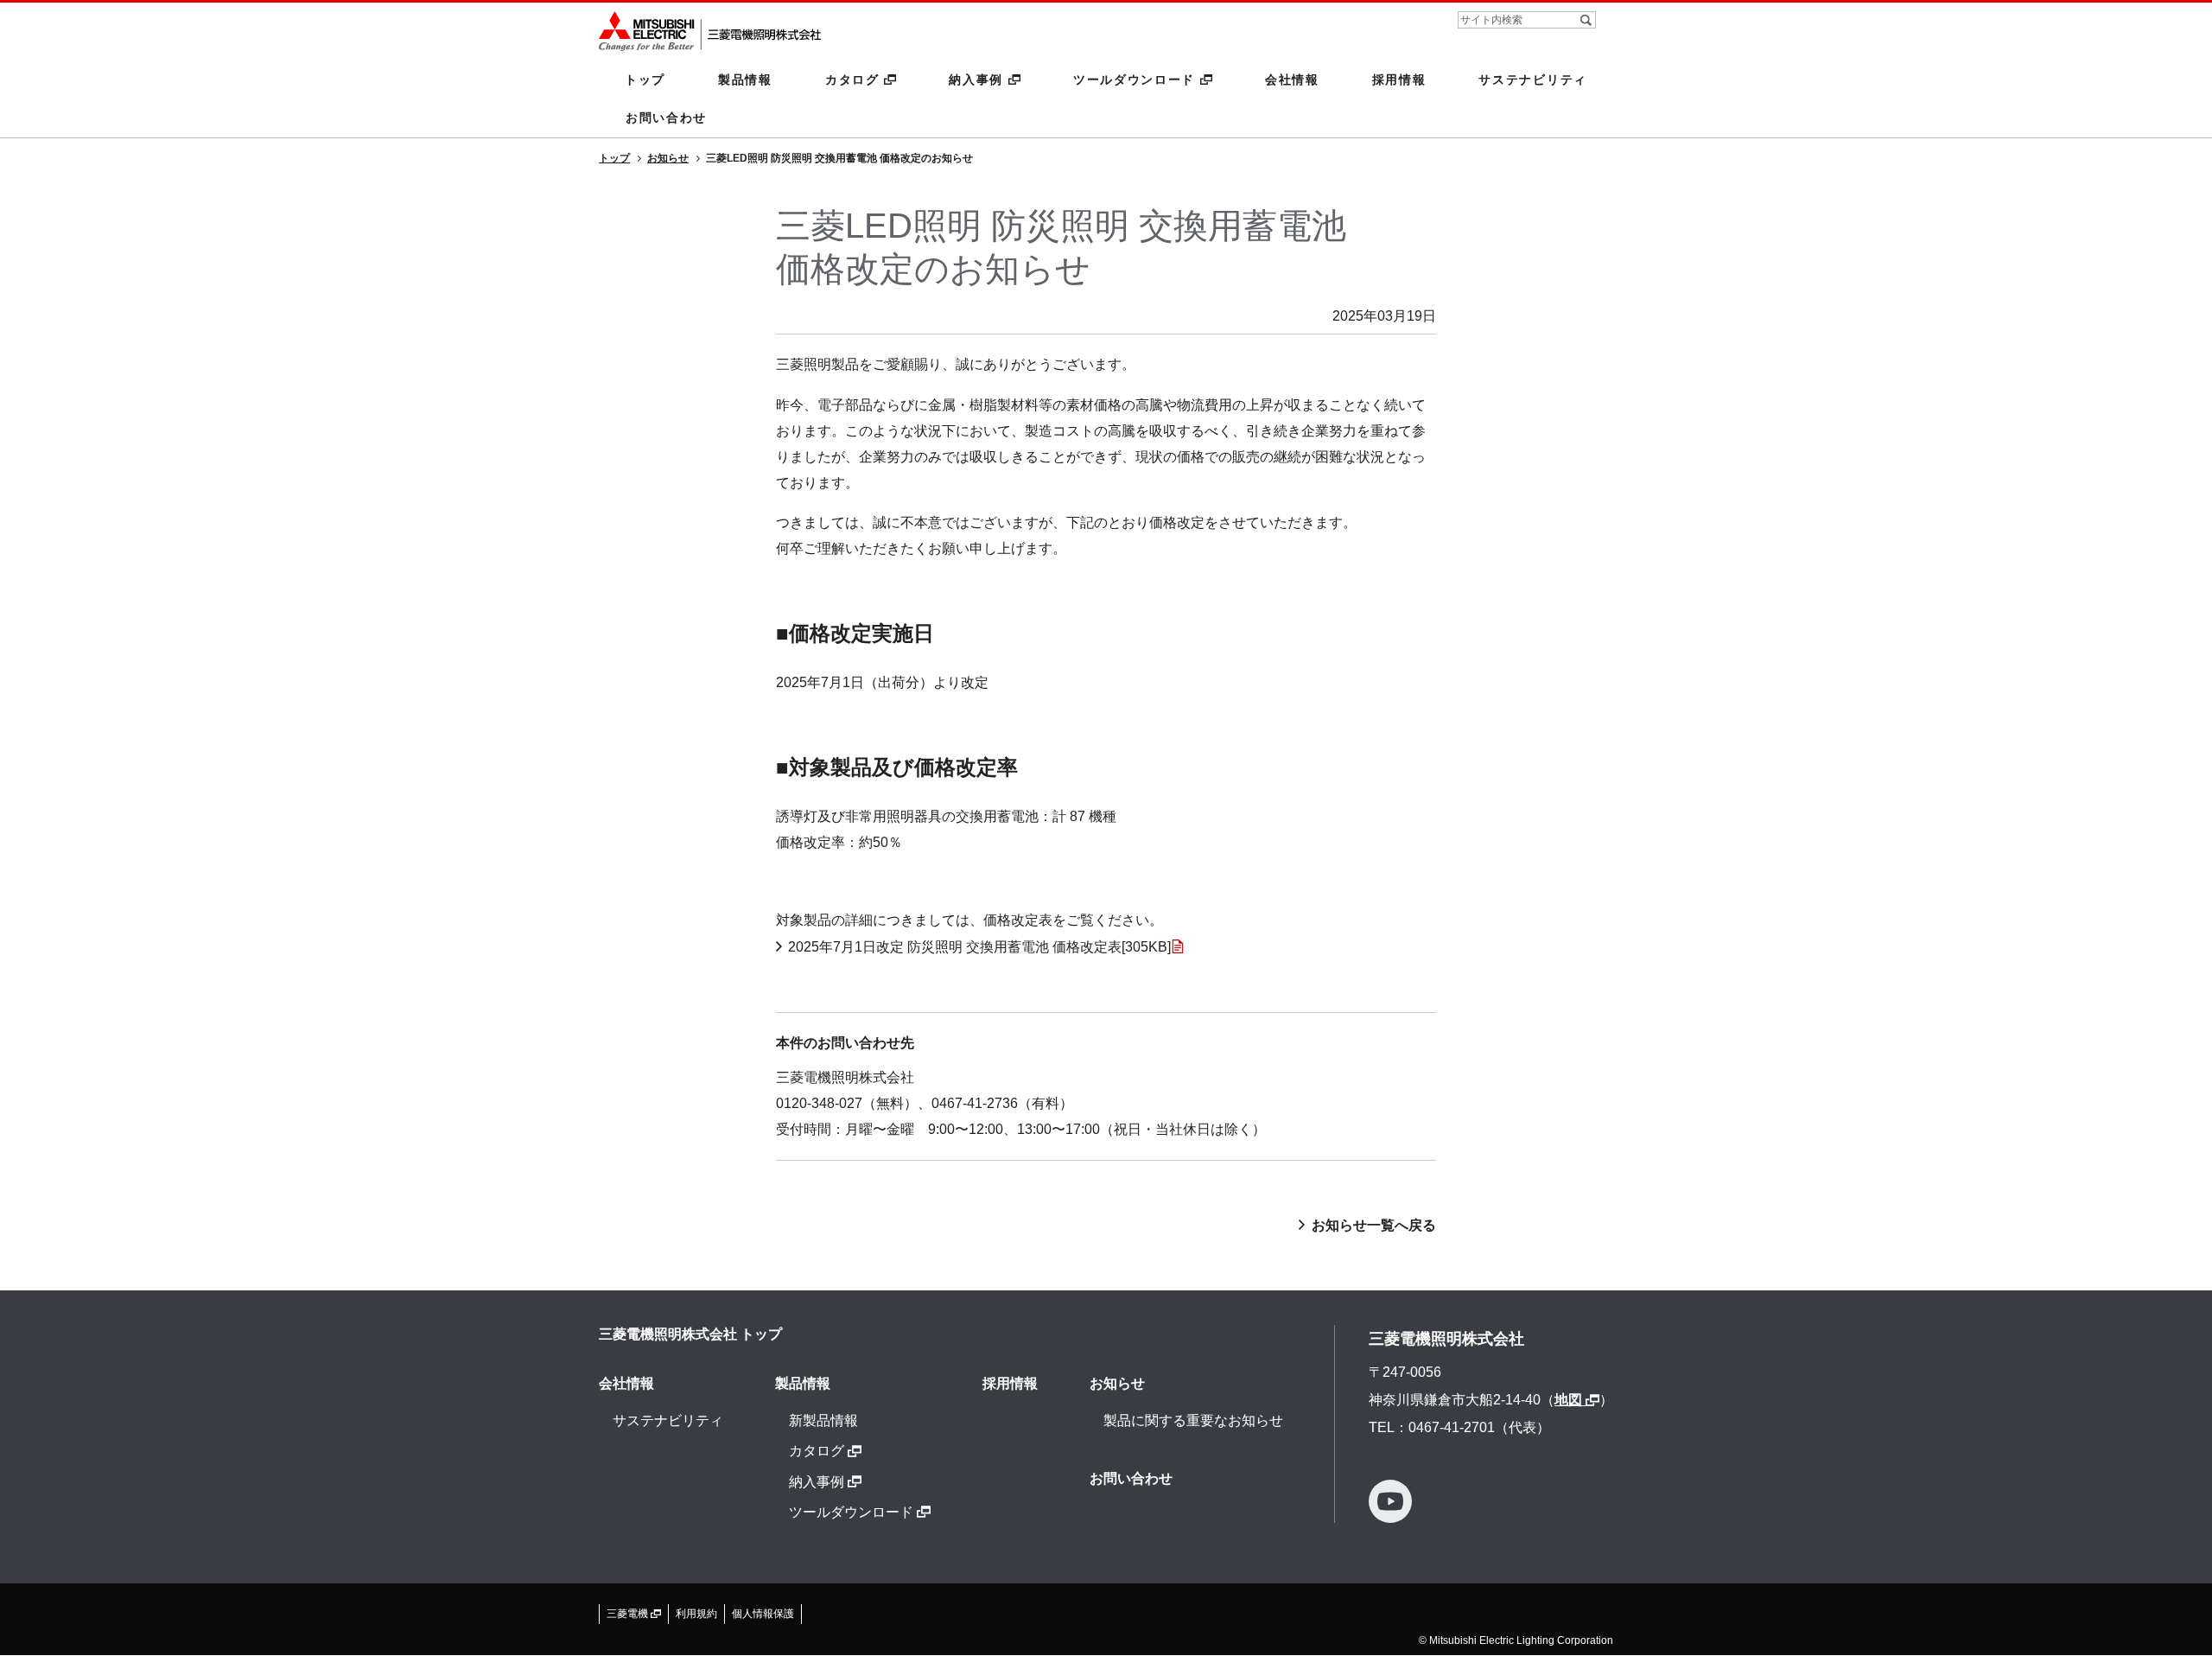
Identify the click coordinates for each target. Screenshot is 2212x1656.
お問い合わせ (666, 118)
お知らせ (1117, 1383)
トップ (645, 80)
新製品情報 (823, 1420)
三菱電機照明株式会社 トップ (690, 1334)
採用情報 (1399, 80)
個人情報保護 (763, 1614)
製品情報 (745, 80)
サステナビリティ (1533, 80)
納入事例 (978, 80)
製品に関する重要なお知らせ (1193, 1420)
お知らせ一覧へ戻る (1374, 1225)
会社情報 (1292, 80)
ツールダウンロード (1137, 80)
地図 (1570, 1400)
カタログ (855, 80)
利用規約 (696, 1614)
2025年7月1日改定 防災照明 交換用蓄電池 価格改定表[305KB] (979, 947)
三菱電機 (629, 1614)
